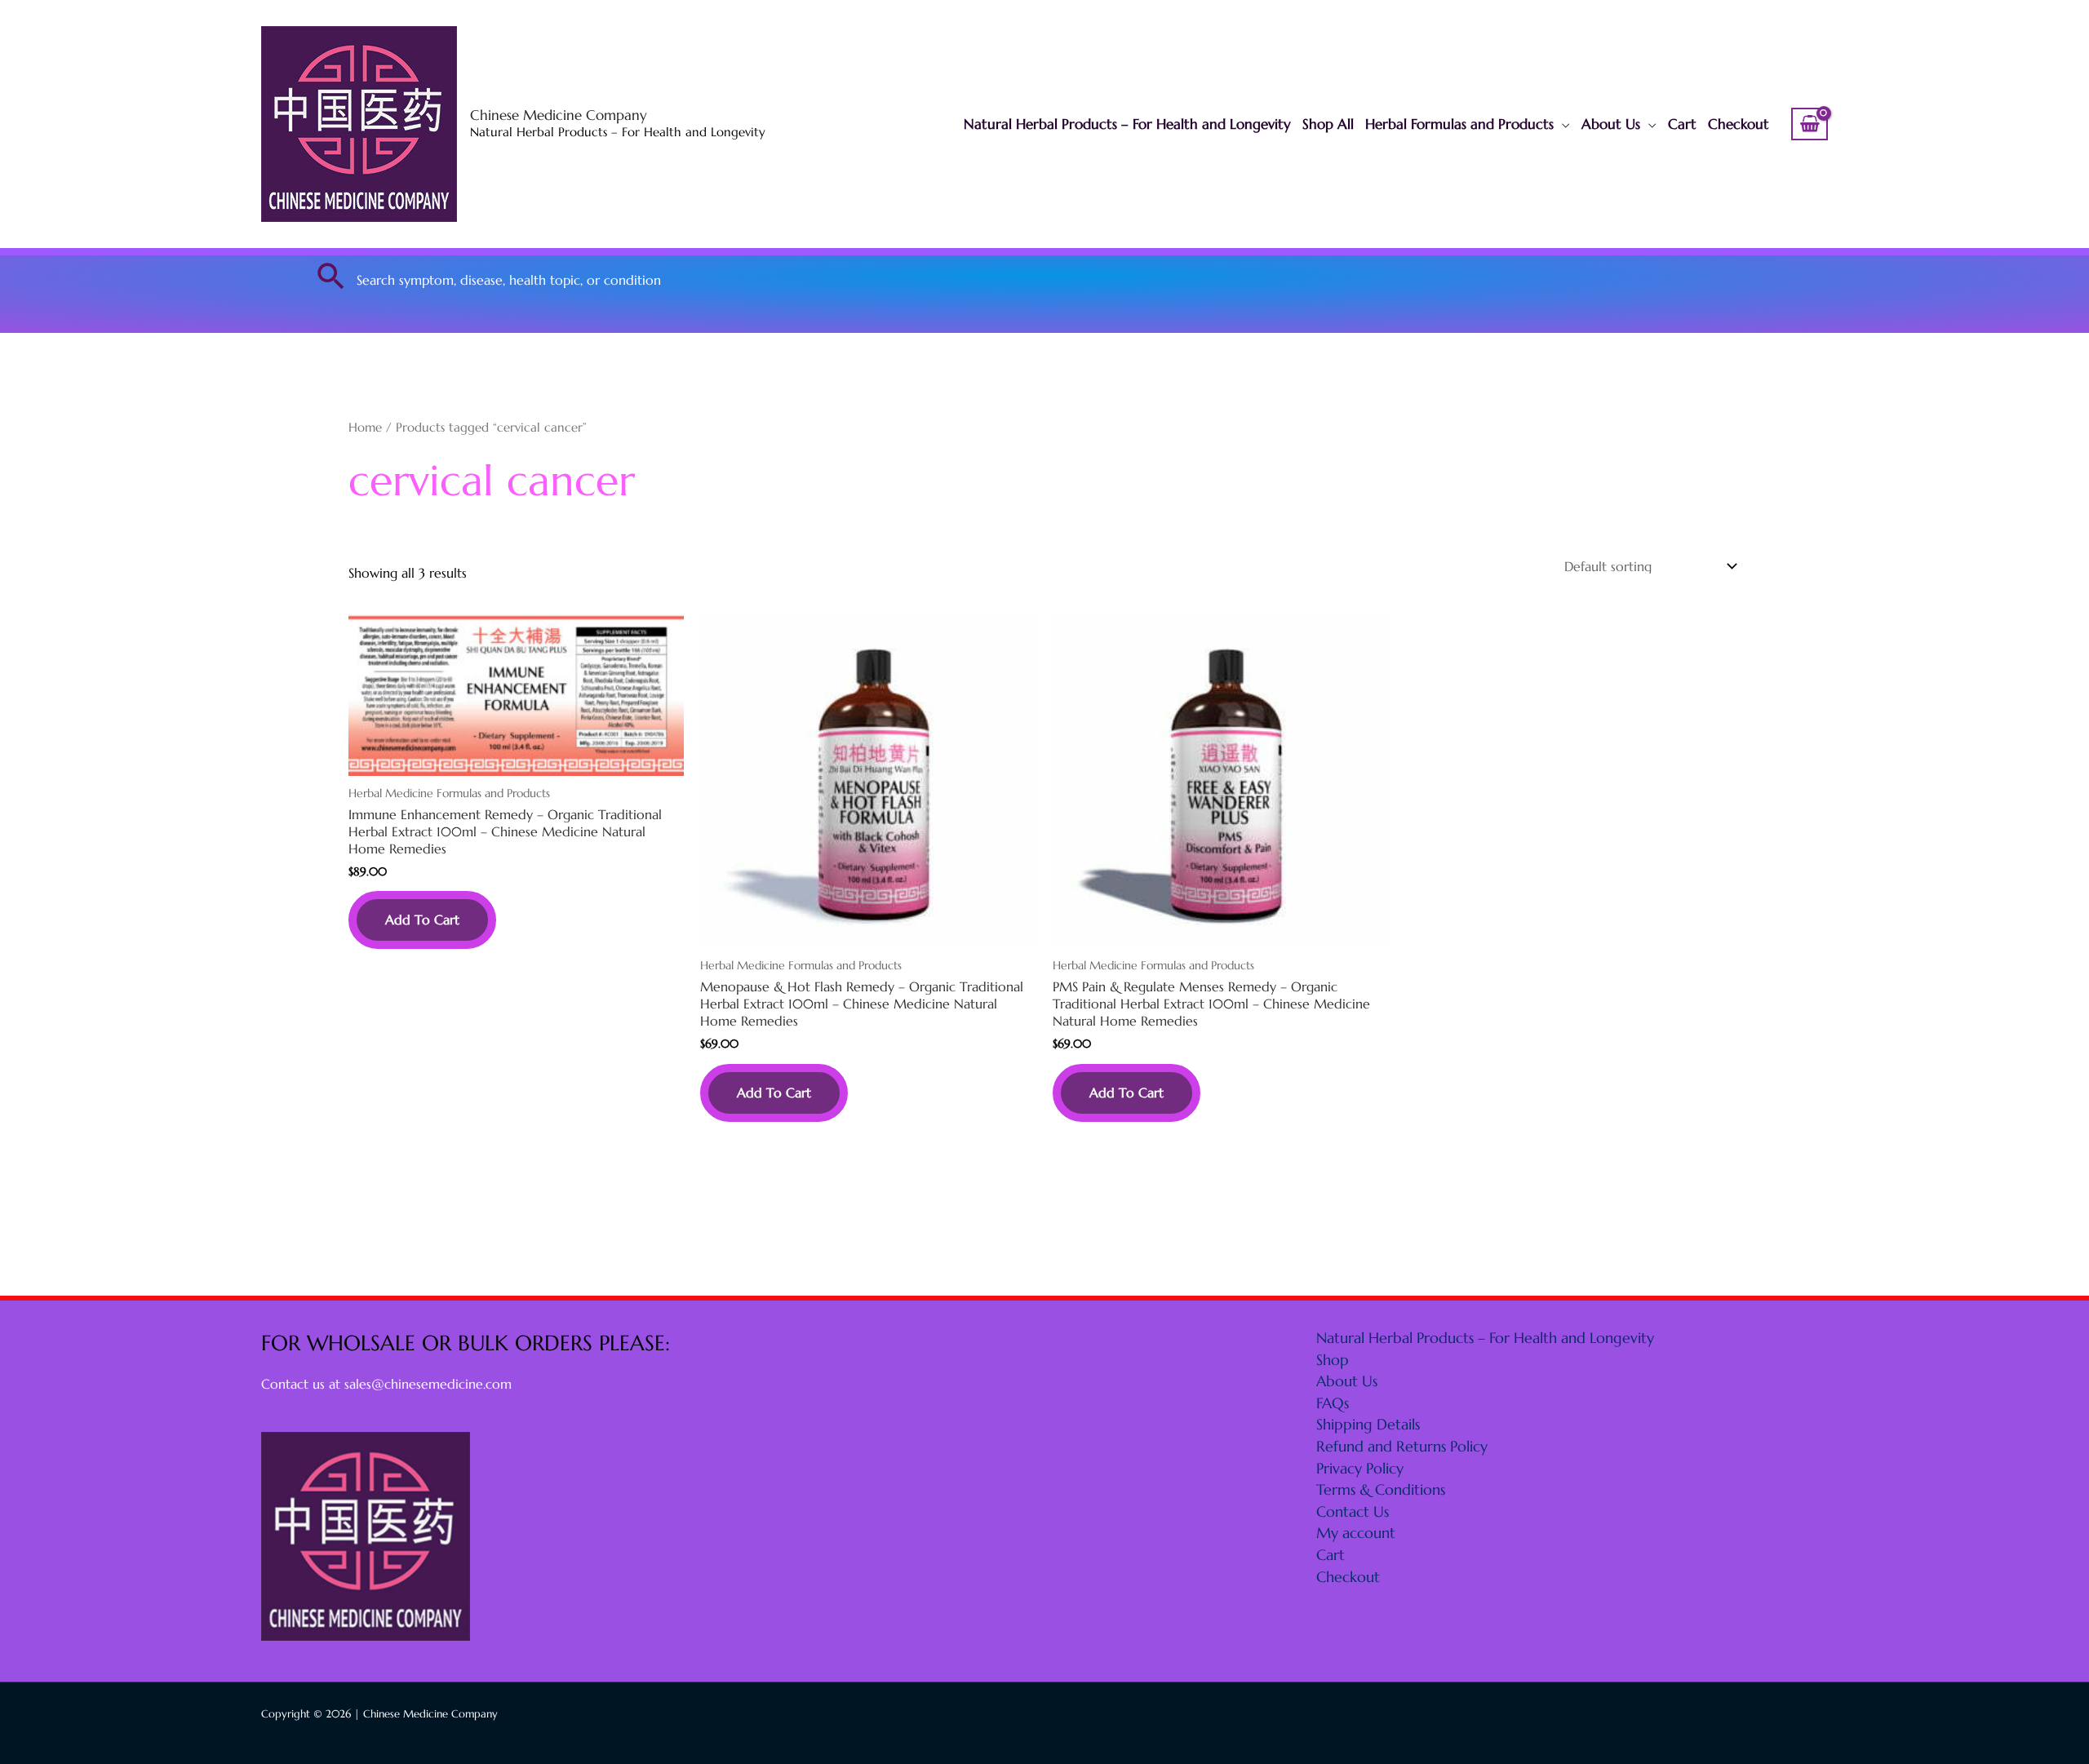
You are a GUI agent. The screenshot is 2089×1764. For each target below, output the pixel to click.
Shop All (1328, 124)
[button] (331, 276)
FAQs (1333, 1403)
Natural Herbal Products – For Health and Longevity (1127, 124)
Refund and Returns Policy (1402, 1446)
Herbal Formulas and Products (1459, 124)
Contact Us (1353, 1511)
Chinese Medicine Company (559, 115)
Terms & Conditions (1381, 1489)
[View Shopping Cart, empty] (1810, 124)
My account (1356, 1533)
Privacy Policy (1360, 1468)
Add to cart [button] (422, 920)
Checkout (1739, 124)
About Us (1611, 124)
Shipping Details (1368, 1424)
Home (365, 428)
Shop (1333, 1360)
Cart (1682, 124)
